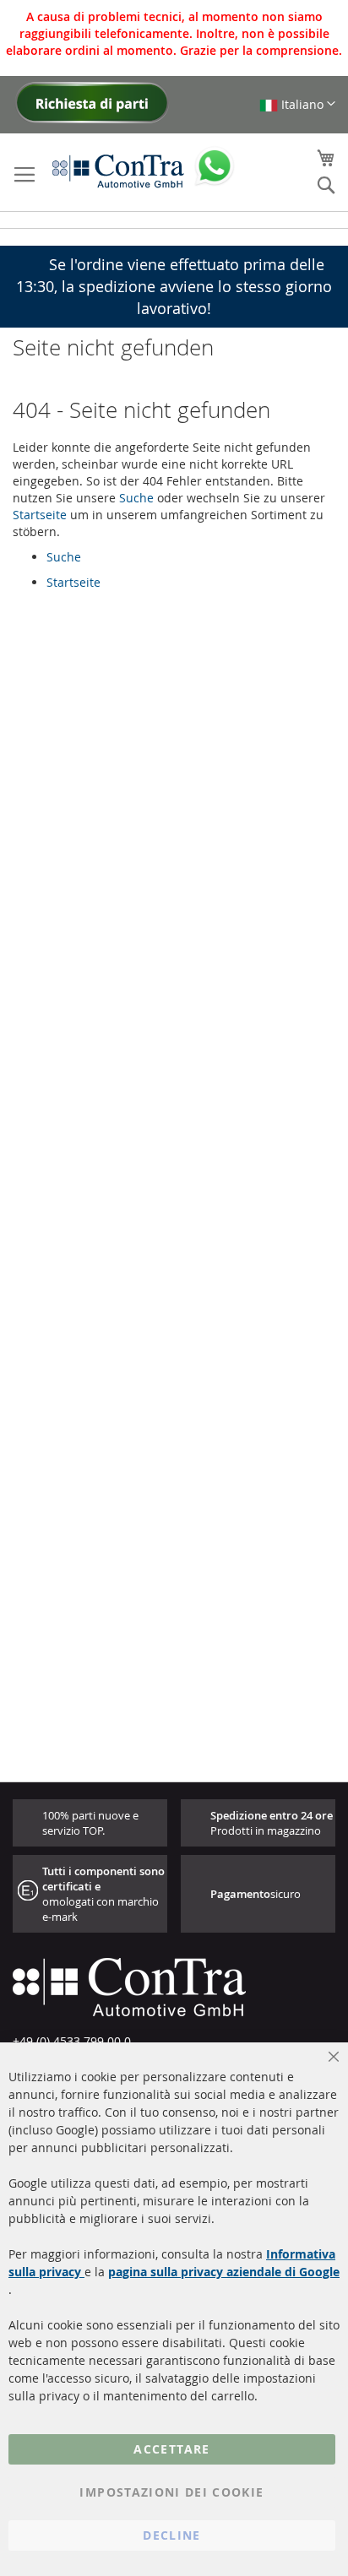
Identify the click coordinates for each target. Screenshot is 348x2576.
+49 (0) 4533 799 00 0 (72, 2041)
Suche (136, 498)
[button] (297, 104)
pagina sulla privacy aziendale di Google (224, 2272)
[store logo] (118, 171)
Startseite (40, 515)
